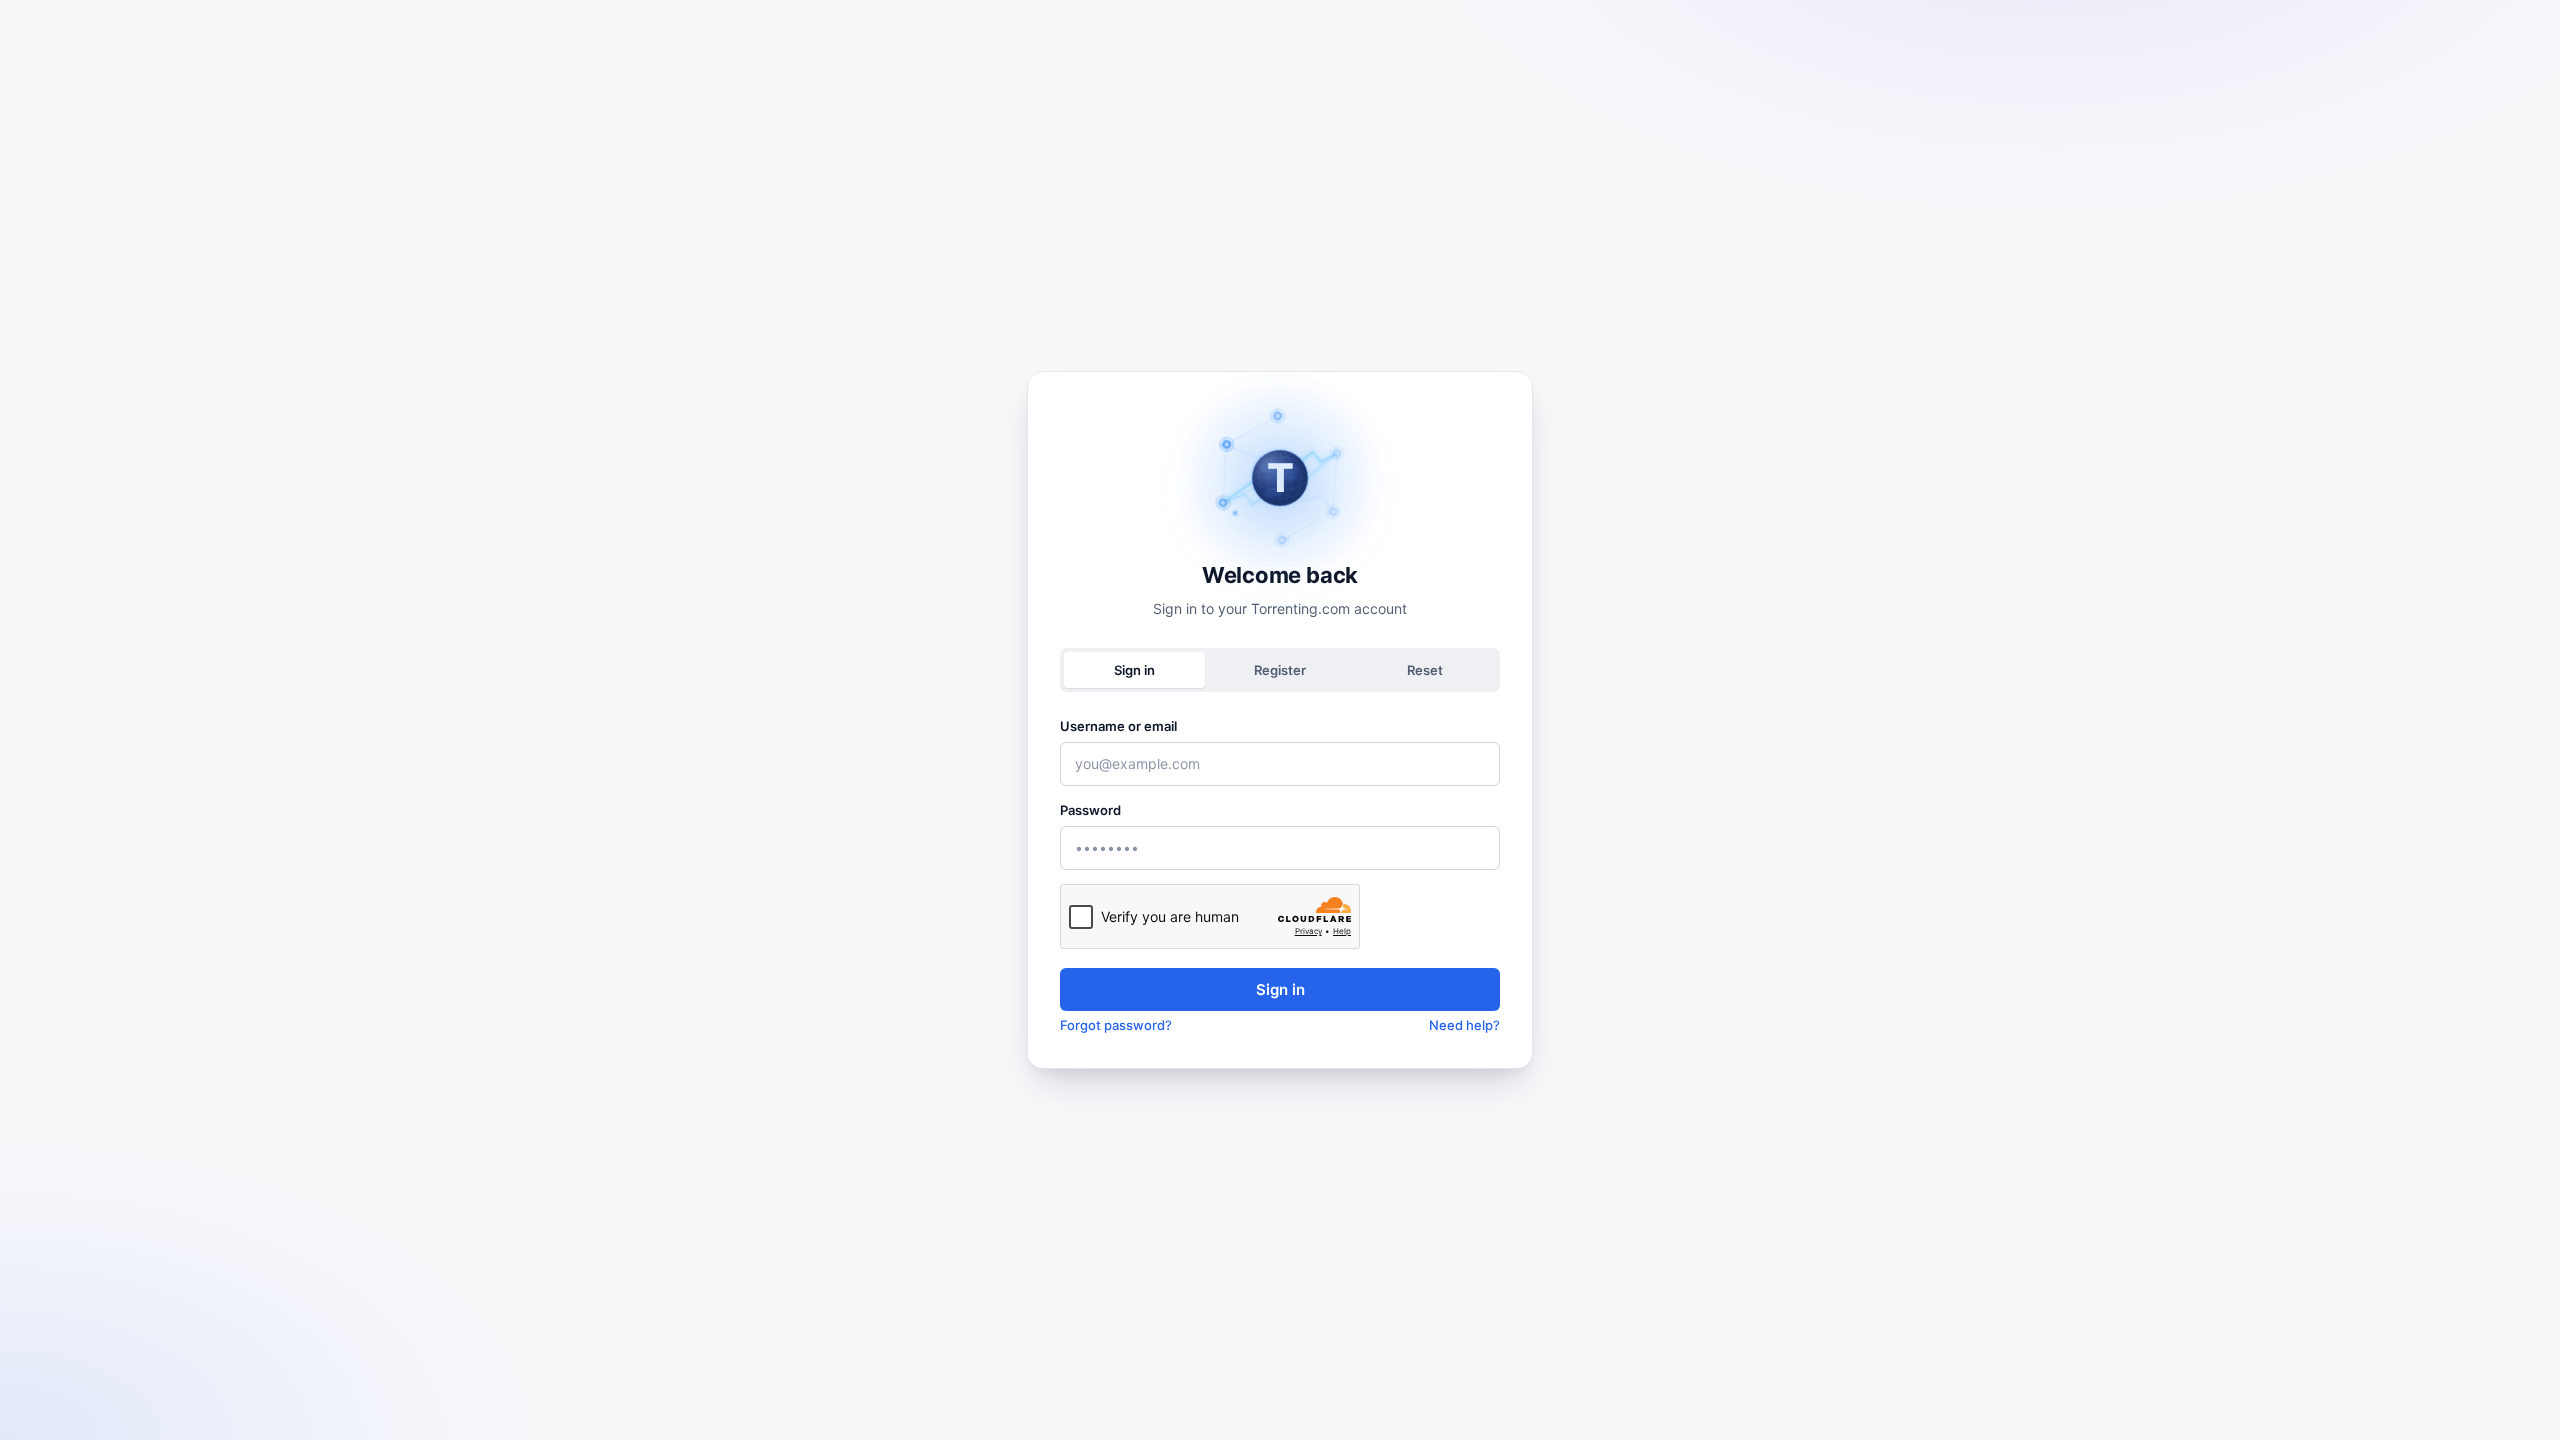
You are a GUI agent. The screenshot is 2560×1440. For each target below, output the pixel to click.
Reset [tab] (1425, 670)
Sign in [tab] (1134, 670)
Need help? (1464, 1025)
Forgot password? (1116, 1025)
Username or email (1118, 726)
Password (1090, 810)
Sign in (1280, 989)
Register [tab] (1280, 670)
